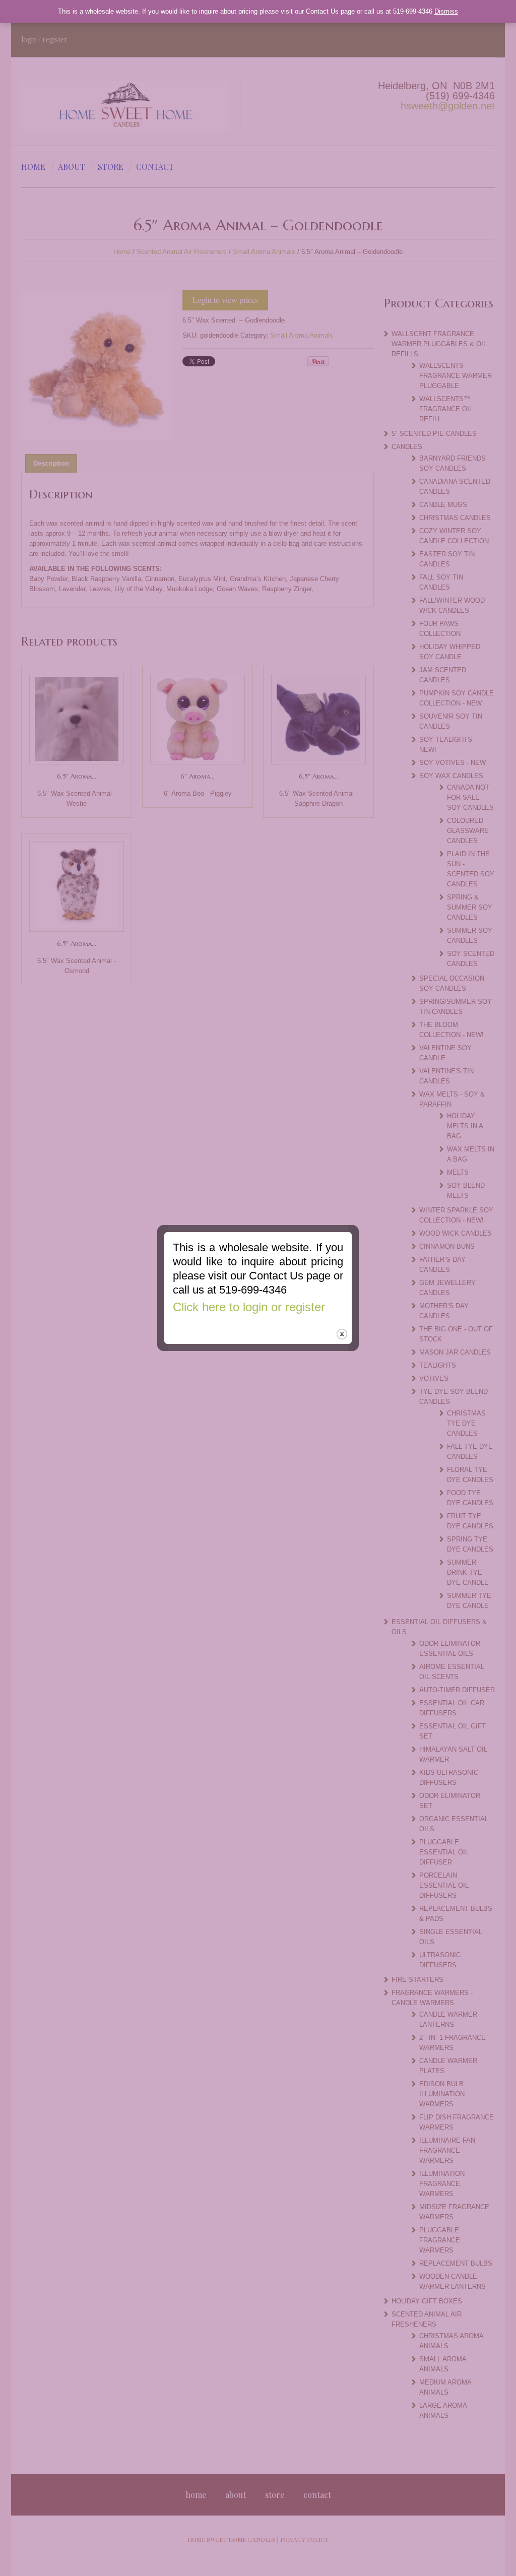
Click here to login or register (249, 1307)
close (342, 1334)
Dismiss (446, 11)
